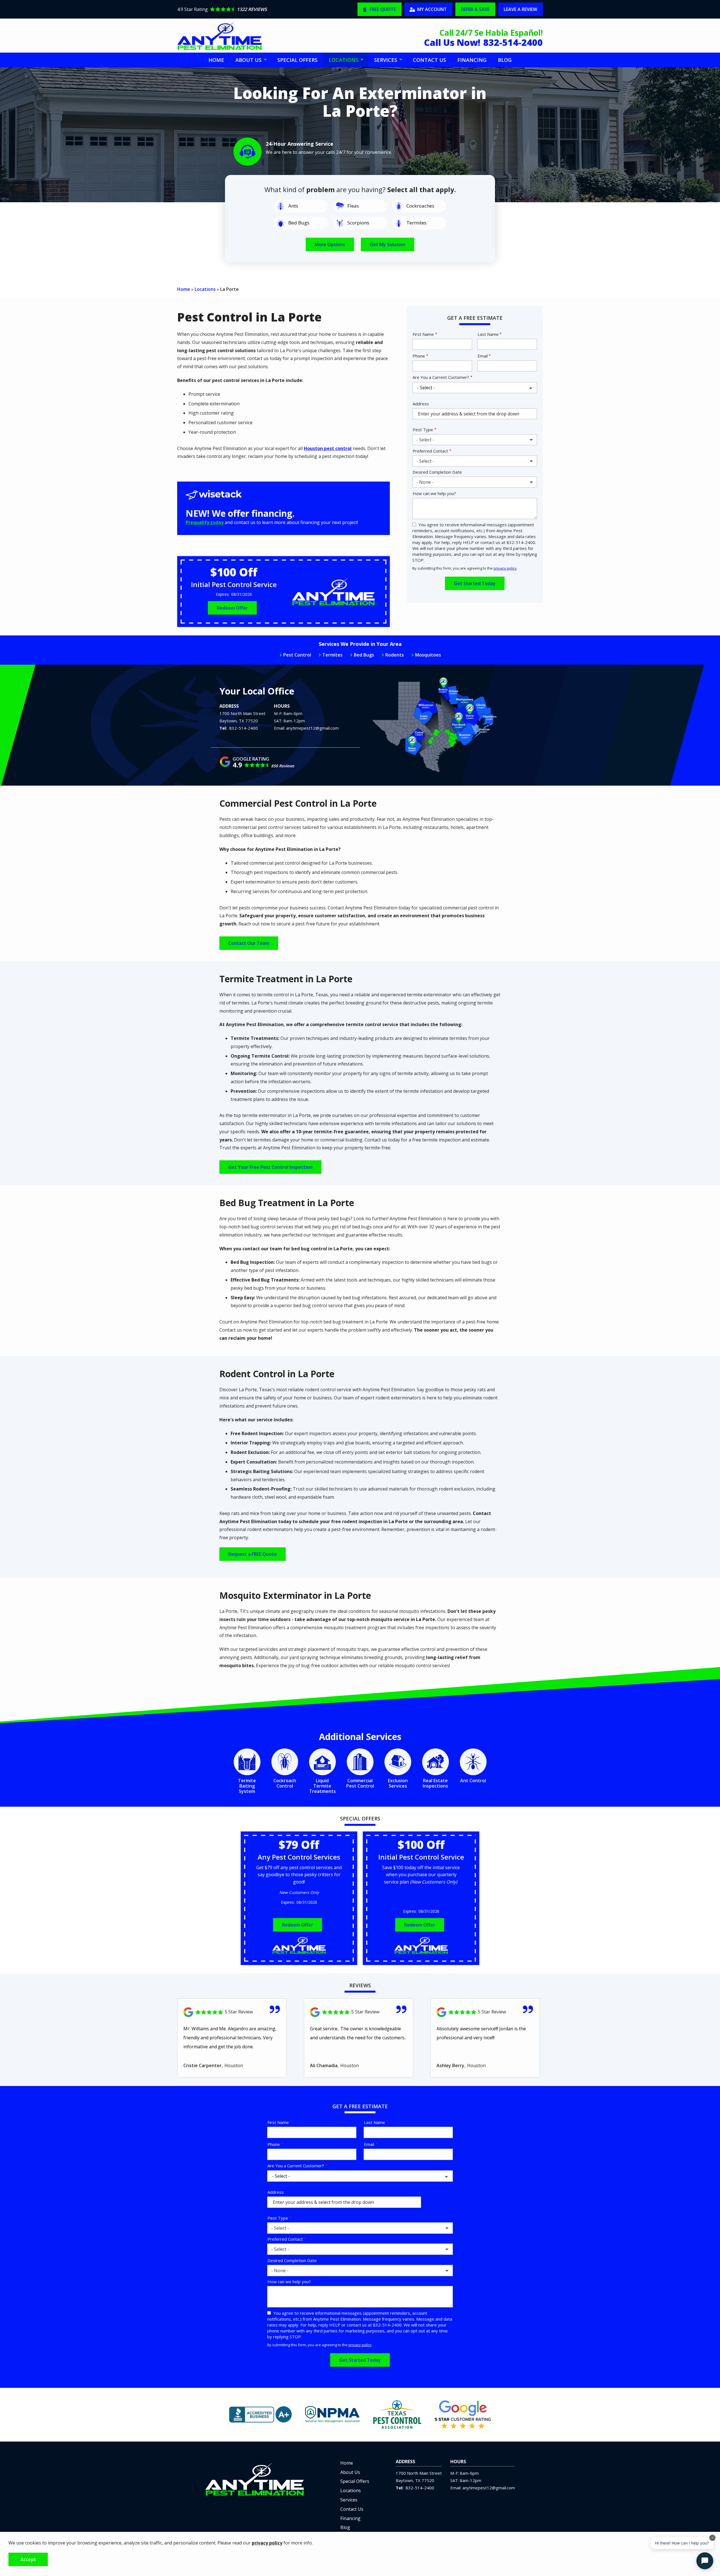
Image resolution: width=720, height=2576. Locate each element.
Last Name (488, 334)
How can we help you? (434, 493)
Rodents (395, 655)
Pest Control (297, 655)
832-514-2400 (244, 728)
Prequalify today (205, 522)
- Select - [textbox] (425, 440)
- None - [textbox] (425, 482)
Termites (332, 655)
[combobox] (475, 440)
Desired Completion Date (437, 472)
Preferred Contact (430, 451)
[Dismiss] (712, 2538)
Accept (28, 2559)
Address (421, 404)
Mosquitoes (428, 655)
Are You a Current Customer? (441, 377)
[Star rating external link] (267, 9)
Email (483, 356)
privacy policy (505, 568)
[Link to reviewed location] (232, 2012)
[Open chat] (705, 2561)
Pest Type (423, 430)
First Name (423, 334)
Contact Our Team (249, 943)
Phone (419, 356)
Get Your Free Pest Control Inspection (270, 1167)
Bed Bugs (364, 655)
